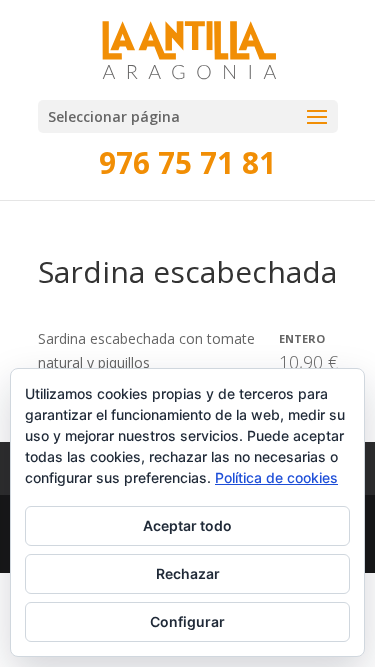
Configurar (187, 621)
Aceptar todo (187, 525)
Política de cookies (276, 477)
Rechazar (188, 573)
